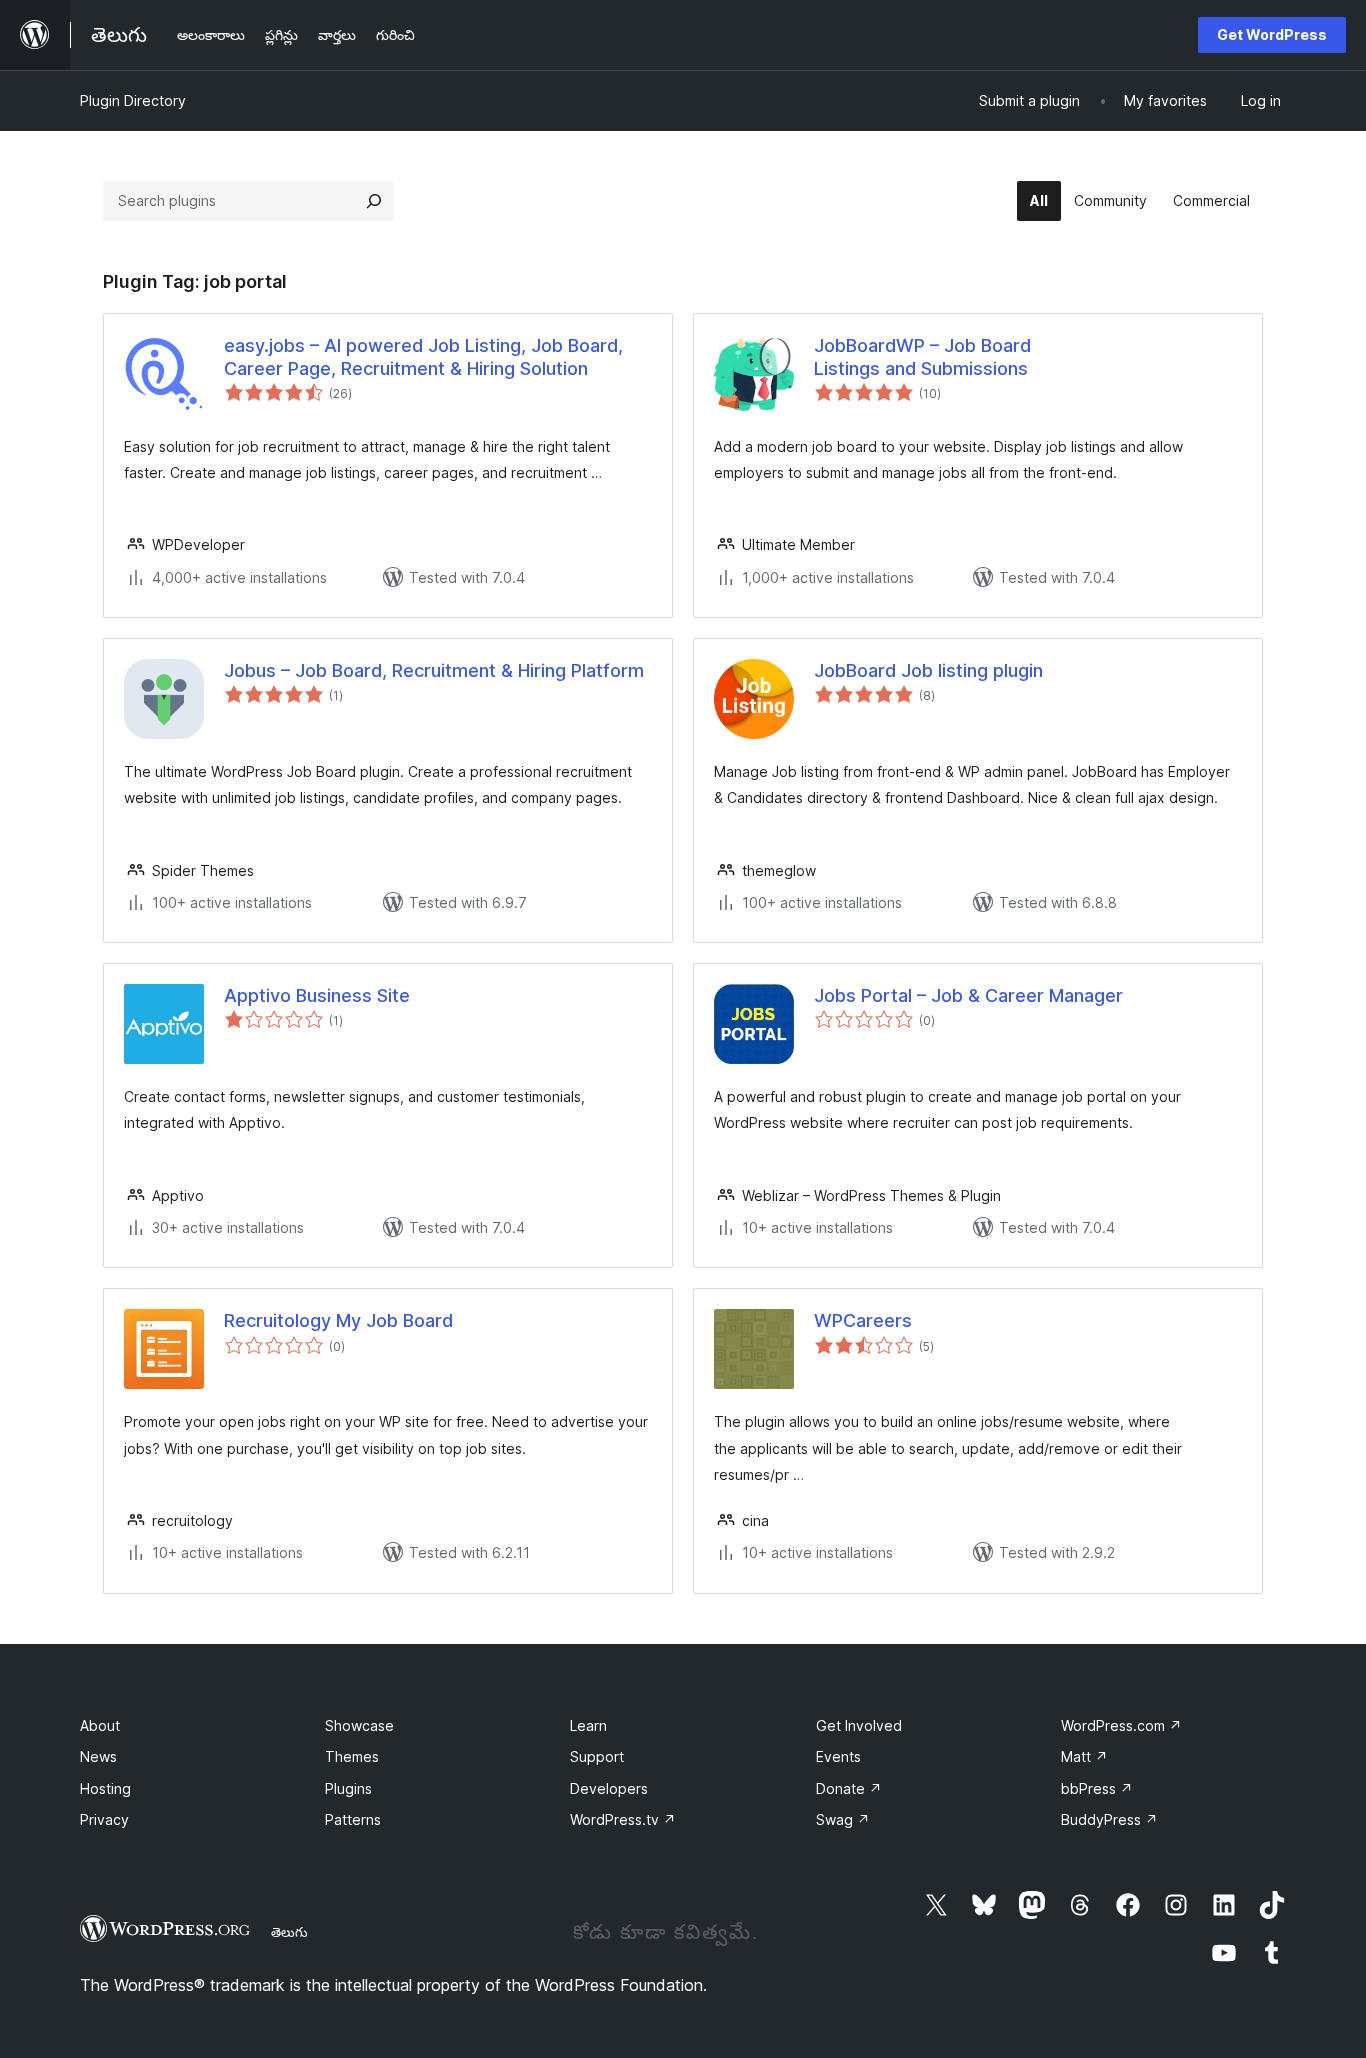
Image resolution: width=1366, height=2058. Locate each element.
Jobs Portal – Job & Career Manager (968, 995)
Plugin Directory (133, 100)
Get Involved (859, 1725)
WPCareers (863, 1320)
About (100, 1725)
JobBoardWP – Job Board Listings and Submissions (922, 357)
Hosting (105, 1788)
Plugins (348, 1788)
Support (597, 1756)
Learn (588, 1725)
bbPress (1097, 1788)
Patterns (353, 1819)
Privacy (104, 1819)
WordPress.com (1121, 1725)
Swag (843, 1819)
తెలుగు (289, 1932)
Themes (352, 1756)
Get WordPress (1272, 34)
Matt (1084, 1756)
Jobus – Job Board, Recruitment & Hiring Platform (434, 670)
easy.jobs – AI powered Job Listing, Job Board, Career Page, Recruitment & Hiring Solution (423, 357)
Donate (849, 1788)
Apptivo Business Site (317, 995)
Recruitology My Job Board (338, 1320)
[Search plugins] (374, 201)
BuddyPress (1109, 1819)
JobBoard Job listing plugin (928, 670)
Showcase (359, 1725)
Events (838, 1756)
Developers (609, 1788)
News (98, 1756)
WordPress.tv (623, 1819)
